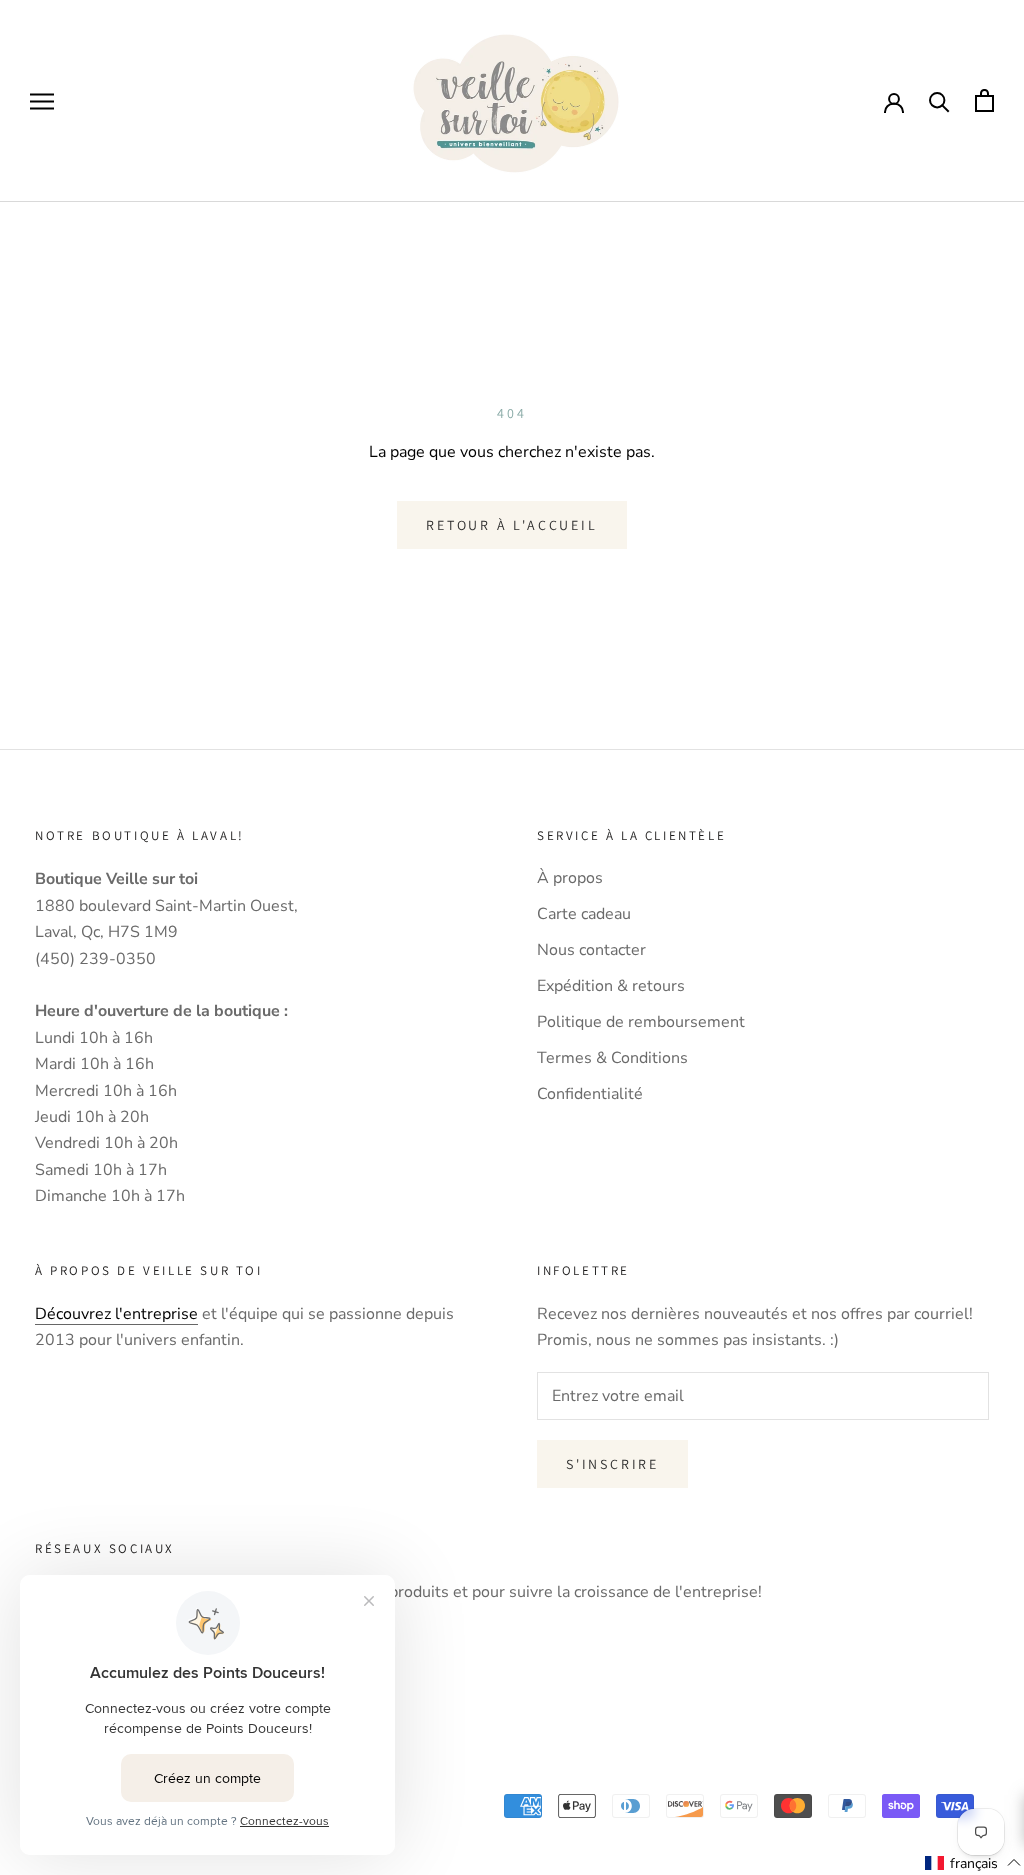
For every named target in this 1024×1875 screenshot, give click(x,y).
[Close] (988, 737)
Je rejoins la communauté (512, 1096)
